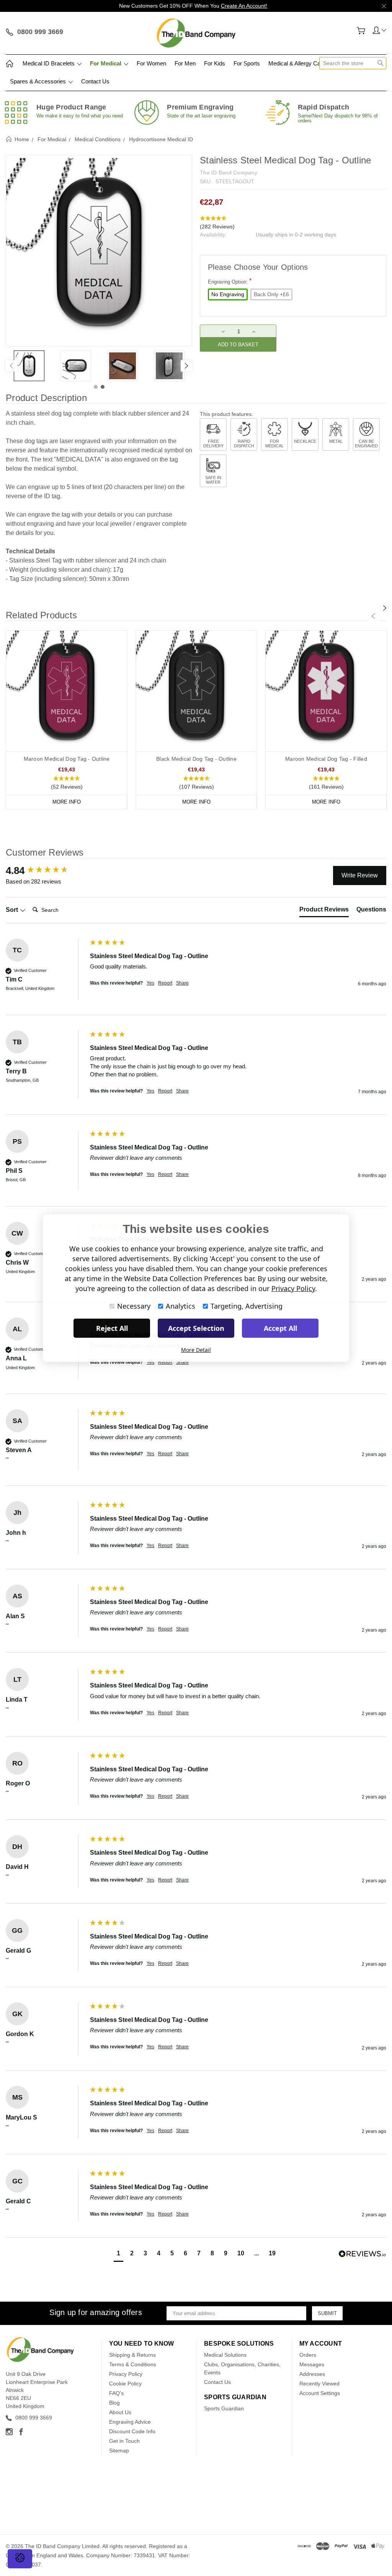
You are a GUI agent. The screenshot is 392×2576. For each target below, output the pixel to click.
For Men (185, 63)
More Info (67, 802)
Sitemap (119, 2450)
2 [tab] (103, 387)
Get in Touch (124, 2441)
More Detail (196, 1350)
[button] (293, 223)
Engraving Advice (130, 2422)
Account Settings (320, 2393)
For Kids (215, 63)
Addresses (312, 2374)
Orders (308, 2355)
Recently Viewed (319, 2384)
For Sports (247, 63)
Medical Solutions (225, 2355)
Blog (114, 2403)
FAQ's (116, 2393)
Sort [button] (13, 910)
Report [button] (165, 983)
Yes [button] (150, 983)
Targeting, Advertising (247, 1306)
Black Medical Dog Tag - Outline (196, 759)
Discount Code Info (132, 2431)
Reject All (112, 1328)
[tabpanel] (29, 366)
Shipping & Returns (132, 2355)
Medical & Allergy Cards (298, 63)
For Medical (106, 63)
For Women (151, 63)
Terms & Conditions (133, 2364)
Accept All (280, 1328)
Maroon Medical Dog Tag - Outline (67, 759)
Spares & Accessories (39, 81)
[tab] (324, 911)
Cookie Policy (125, 2384)
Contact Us (95, 81)
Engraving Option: (230, 281)
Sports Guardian (224, 2408)
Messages (312, 2364)
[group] (46, 871)
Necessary (134, 1306)
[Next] (186, 366)
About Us (120, 2412)
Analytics (180, 1306)
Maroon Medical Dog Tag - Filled (326, 759)
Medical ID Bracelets (49, 63)
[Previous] (11, 366)
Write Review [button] (360, 875)
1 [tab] (96, 387)
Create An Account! (244, 6)
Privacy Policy (126, 2374)
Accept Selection (196, 1328)
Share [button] (182, 983)
